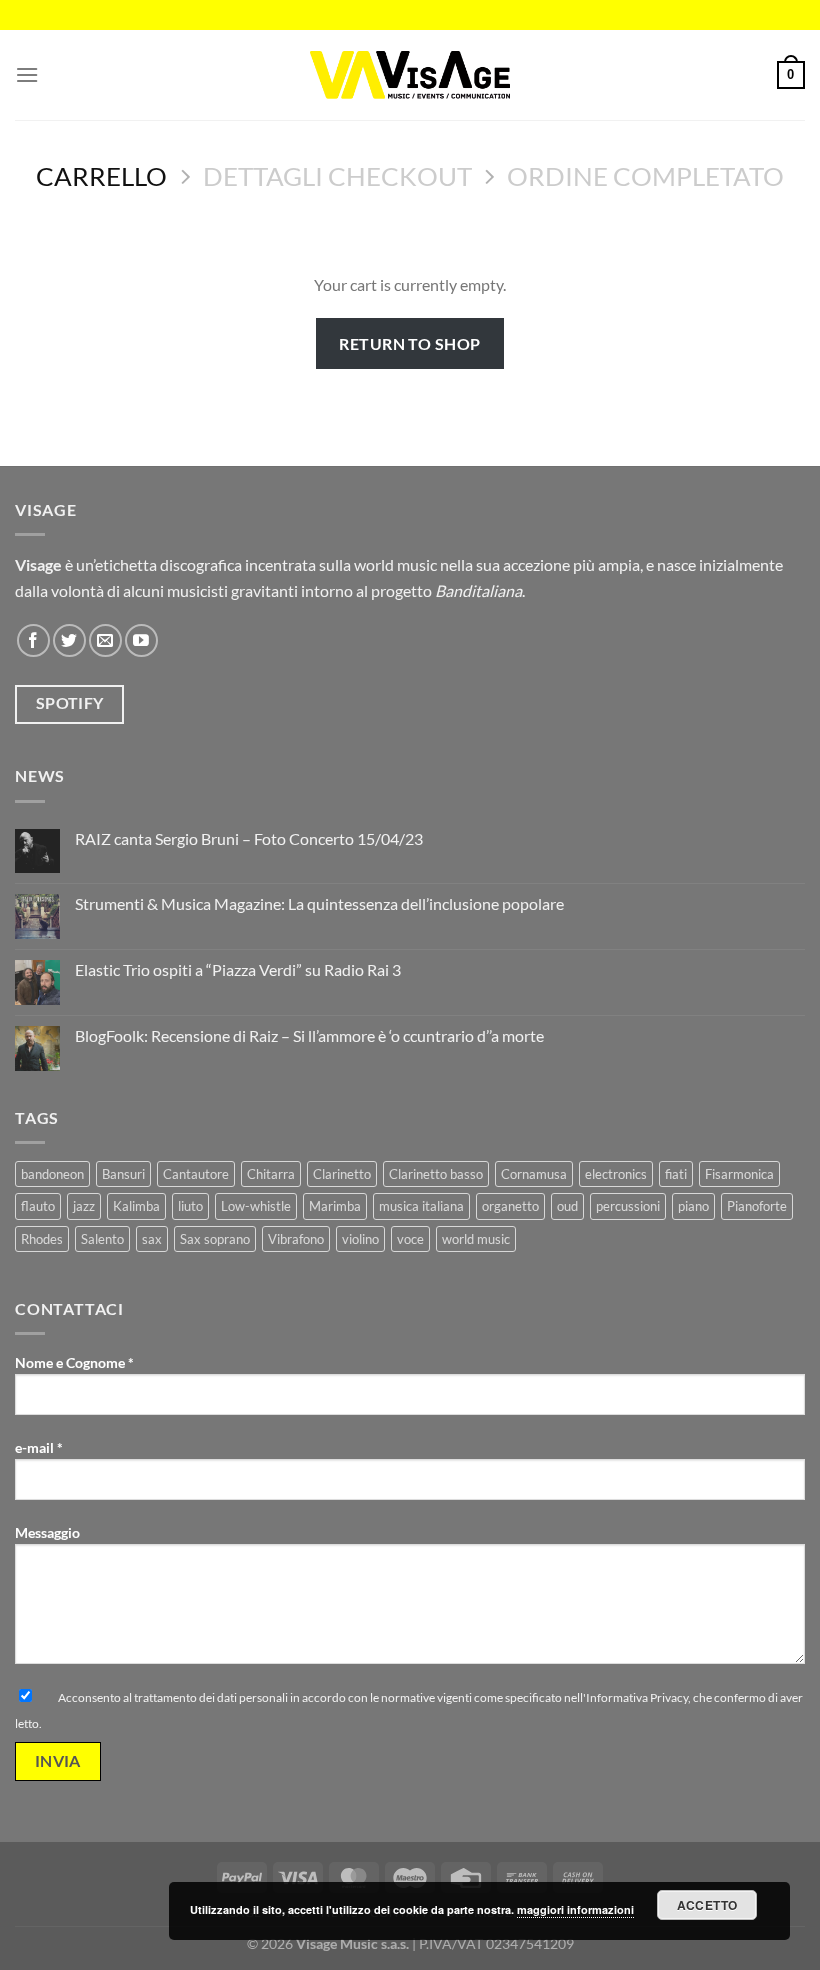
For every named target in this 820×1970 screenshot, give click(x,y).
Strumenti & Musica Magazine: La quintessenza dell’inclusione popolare (319, 903)
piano (693, 1206)
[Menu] (27, 74)
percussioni (628, 1206)
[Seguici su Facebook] (33, 640)
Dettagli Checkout (337, 176)
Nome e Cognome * (74, 1362)
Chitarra (271, 1174)
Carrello (101, 176)
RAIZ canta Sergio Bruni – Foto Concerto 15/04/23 (249, 838)
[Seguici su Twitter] (69, 640)
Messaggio (47, 1532)
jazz (84, 1206)
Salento (102, 1239)
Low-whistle (256, 1206)
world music (476, 1239)
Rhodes (42, 1239)
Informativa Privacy (637, 1697)
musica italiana (421, 1206)
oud (567, 1206)
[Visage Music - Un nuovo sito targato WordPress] (410, 74)
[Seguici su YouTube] (141, 640)
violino (360, 1239)
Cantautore (196, 1174)
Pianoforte (757, 1206)
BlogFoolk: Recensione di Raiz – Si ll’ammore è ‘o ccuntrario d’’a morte (311, 1035)
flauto (38, 1206)
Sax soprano (215, 1239)
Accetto (707, 1905)
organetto (510, 1206)
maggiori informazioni (575, 1909)
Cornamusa (534, 1174)
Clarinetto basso (436, 1174)
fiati (676, 1174)
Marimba (335, 1206)
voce (410, 1239)
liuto (190, 1206)
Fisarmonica (739, 1174)
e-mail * (39, 1447)
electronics (616, 1174)
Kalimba (136, 1206)
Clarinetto (342, 1174)
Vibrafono (296, 1239)
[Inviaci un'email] (105, 640)
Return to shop (410, 343)
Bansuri (123, 1174)
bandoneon (52, 1174)
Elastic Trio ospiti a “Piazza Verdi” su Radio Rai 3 (238, 969)
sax (152, 1239)
